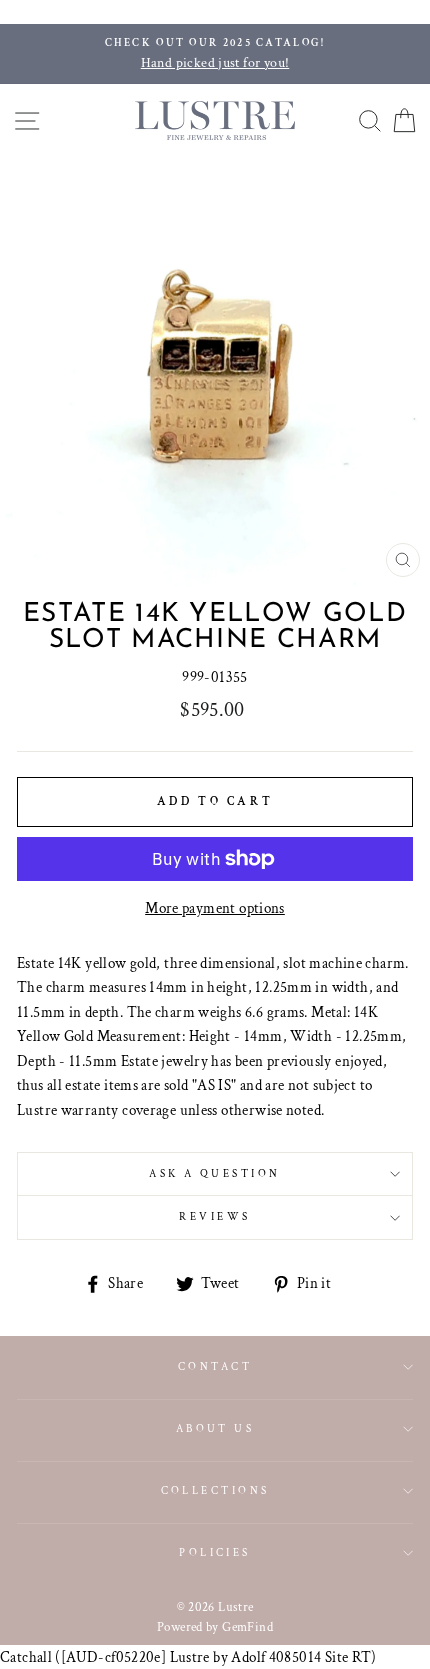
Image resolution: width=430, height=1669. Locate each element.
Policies (215, 1552)
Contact (215, 1366)
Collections (215, 1490)
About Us (215, 1428)
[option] (215, 54)
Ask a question (214, 1173)
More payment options (215, 908)
